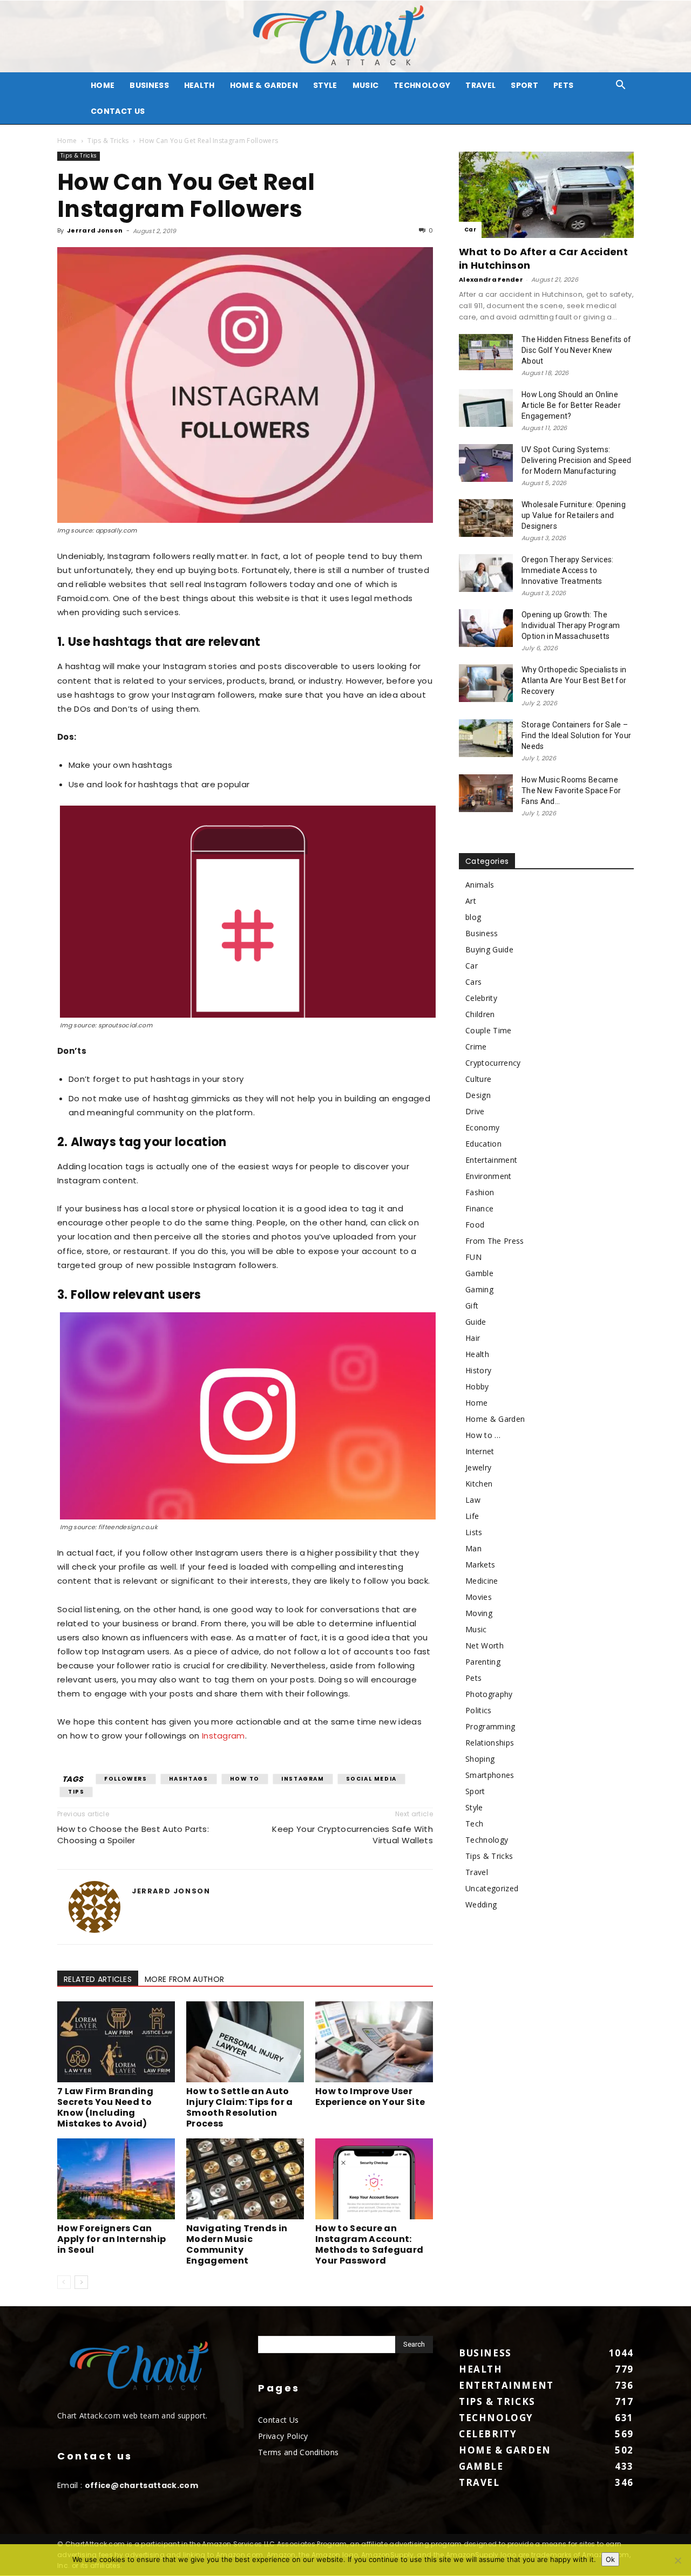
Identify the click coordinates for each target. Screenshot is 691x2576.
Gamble (479, 1273)
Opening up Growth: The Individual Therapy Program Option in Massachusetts (571, 625)
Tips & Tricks (108, 141)
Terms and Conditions (298, 2452)
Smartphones (490, 1775)
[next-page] (81, 2282)
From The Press (494, 1241)
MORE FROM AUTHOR (184, 1979)
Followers (126, 1779)
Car (470, 230)
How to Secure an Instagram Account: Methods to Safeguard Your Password (369, 2244)
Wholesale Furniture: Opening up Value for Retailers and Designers (574, 515)
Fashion (480, 1192)
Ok (610, 2559)
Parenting (483, 1662)
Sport (524, 85)
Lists (474, 1532)
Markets (480, 1565)
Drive (475, 1111)
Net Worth (485, 1645)
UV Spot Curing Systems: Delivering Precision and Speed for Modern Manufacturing (577, 460)
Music (366, 85)
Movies (479, 1597)
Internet (480, 1451)
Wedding (481, 1904)
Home (67, 141)
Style (325, 85)
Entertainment (491, 1160)
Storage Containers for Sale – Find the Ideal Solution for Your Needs (576, 735)
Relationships (490, 1743)
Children (480, 1014)
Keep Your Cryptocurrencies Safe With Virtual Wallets (353, 1835)
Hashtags (189, 1779)
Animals (480, 885)
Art (471, 901)
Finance (479, 1208)
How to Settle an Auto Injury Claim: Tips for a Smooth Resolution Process (240, 2107)
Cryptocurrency (493, 1063)
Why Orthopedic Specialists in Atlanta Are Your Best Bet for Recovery (574, 680)
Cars (473, 982)
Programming (490, 1726)
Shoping (480, 1759)
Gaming (479, 1289)
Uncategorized (492, 1888)
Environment (489, 1176)
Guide (476, 1322)
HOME (103, 85)
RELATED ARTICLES (98, 1979)
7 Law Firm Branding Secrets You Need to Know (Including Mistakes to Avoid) (105, 2107)
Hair (473, 1338)
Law (473, 1500)
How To (245, 1779)
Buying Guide (489, 949)
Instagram (223, 1736)
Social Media (371, 1779)
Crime (476, 1047)
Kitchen (479, 1484)
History (478, 1370)
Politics (479, 1710)
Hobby (477, 1386)
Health (199, 85)
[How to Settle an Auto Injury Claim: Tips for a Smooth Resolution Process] (245, 2042)
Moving (479, 1613)
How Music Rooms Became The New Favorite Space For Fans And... (571, 790)
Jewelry (478, 1467)
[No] (678, 2560)
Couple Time (489, 1030)
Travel (480, 85)
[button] (621, 86)
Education (483, 1144)
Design (478, 1095)
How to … (483, 1435)
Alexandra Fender (491, 280)
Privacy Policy (283, 2436)
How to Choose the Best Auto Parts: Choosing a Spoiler (133, 1835)
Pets (563, 85)
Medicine (482, 1581)
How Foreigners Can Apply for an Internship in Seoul (111, 2239)
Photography (489, 1694)
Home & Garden (264, 85)
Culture (478, 1079)
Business (149, 85)
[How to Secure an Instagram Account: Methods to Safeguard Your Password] (374, 2179)
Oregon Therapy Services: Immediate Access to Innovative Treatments (568, 570)
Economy (482, 1127)
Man (473, 1548)
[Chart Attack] (345, 36)
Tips (76, 1792)
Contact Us (118, 111)
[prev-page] (64, 2282)
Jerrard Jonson (95, 230)
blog (473, 917)
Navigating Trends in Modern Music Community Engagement (237, 2244)
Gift (472, 1306)
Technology (422, 85)
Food (475, 1225)
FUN (473, 1257)
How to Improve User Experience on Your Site (370, 2097)
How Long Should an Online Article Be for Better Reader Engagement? (571, 405)
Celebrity (481, 998)
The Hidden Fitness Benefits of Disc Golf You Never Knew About (577, 350)
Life (472, 1516)
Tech (474, 1824)
